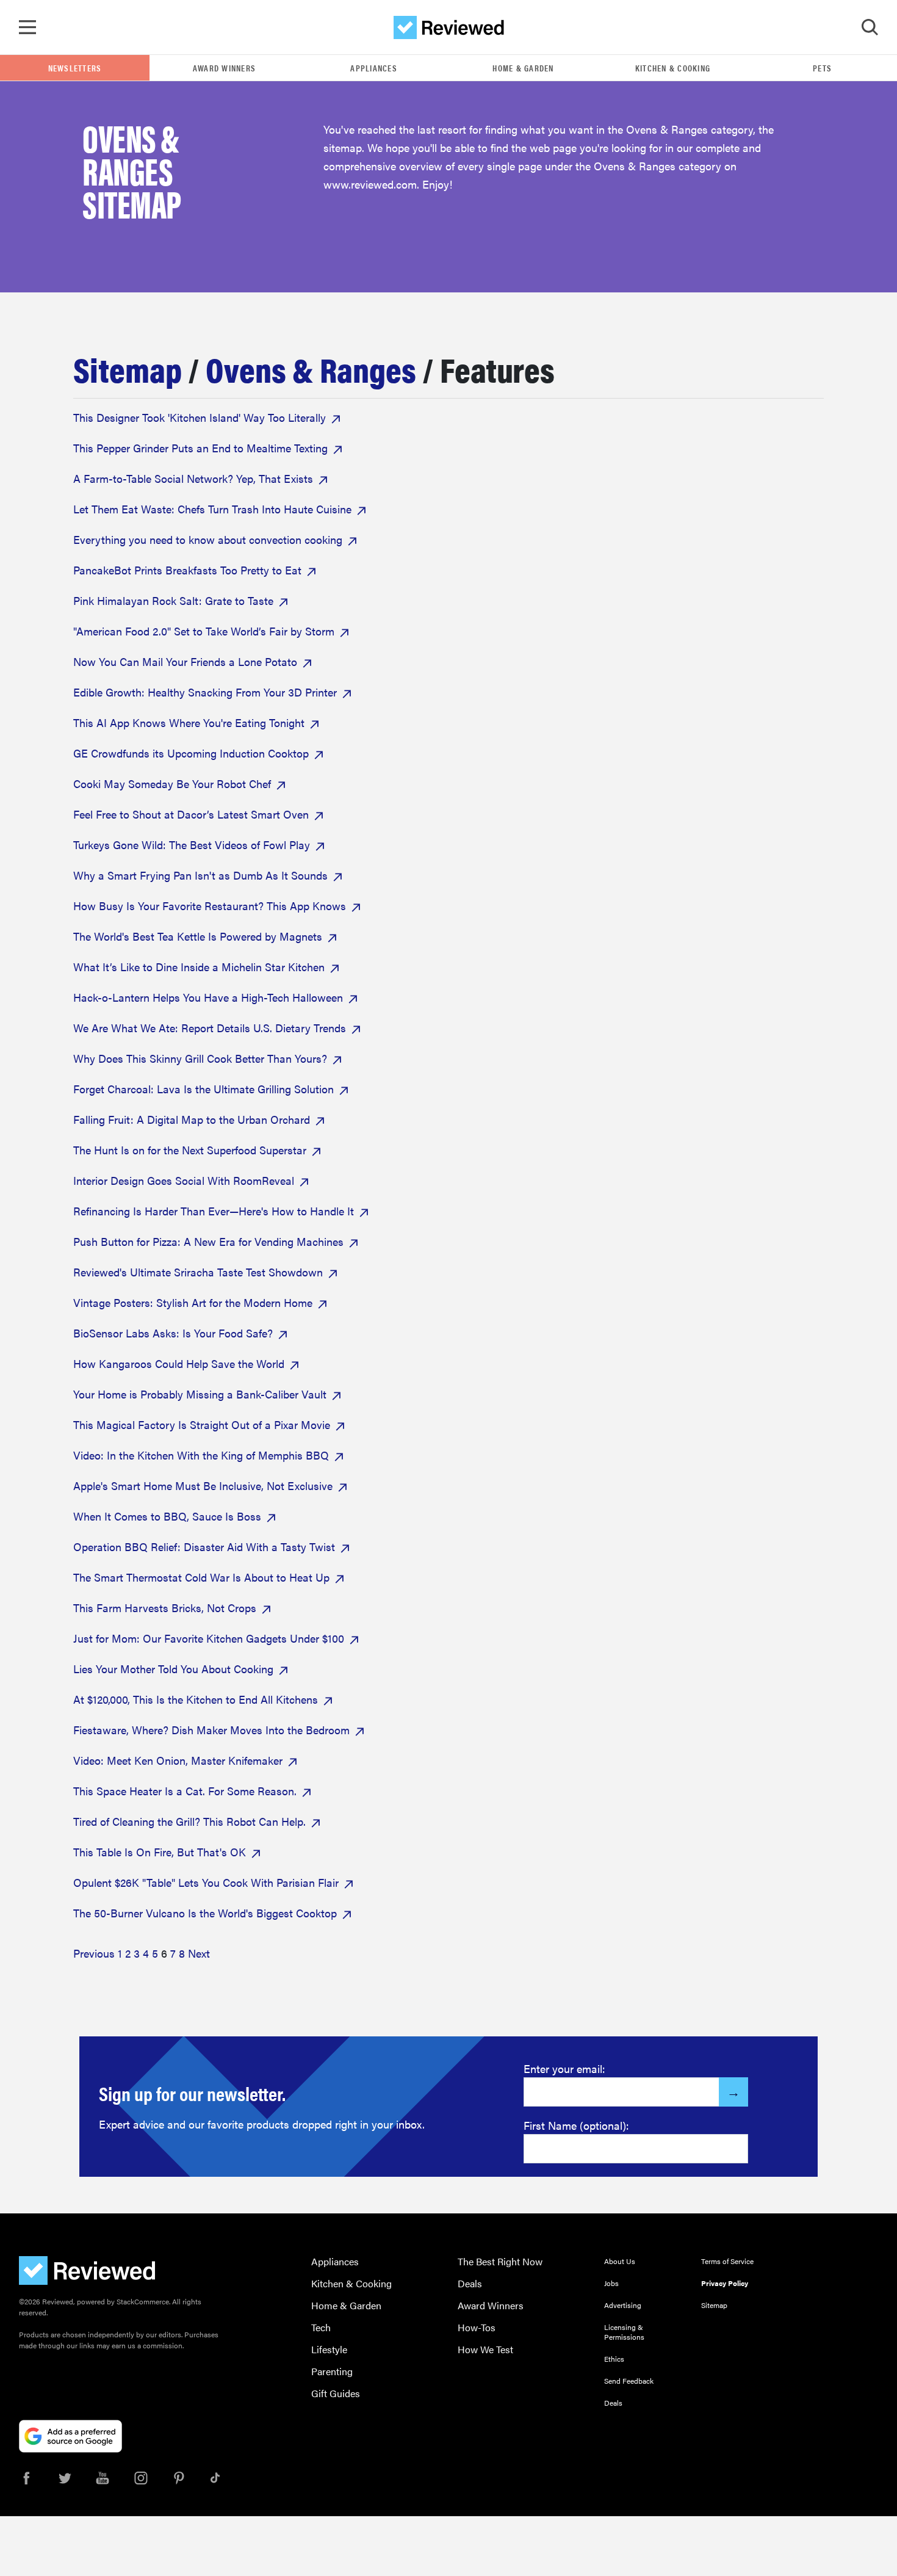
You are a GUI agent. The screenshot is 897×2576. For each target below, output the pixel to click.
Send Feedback (629, 2381)
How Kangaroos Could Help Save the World (179, 1363)
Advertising (623, 2305)
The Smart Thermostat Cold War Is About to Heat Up (201, 1577)
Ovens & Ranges (311, 368)
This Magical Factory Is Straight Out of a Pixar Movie (202, 1424)
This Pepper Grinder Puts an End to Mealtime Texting (200, 448)
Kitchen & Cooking (673, 68)
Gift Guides (336, 2393)
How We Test (485, 2349)
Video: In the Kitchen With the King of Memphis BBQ (201, 1455)
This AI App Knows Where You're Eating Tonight (189, 722)
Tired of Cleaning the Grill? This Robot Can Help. (189, 1821)
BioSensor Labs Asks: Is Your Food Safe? (173, 1333)
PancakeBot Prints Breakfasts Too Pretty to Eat (187, 570)
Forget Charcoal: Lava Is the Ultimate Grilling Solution (204, 1089)
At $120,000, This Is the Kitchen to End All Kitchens (196, 1699)
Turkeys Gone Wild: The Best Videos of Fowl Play (192, 845)
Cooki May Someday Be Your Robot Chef (172, 783)
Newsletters (75, 68)
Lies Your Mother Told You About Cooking (173, 1669)
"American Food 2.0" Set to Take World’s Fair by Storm (204, 631)
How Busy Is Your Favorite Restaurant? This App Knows (210, 906)
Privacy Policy (725, 2283)
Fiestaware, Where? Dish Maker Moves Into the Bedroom (211, 1730)
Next (199, 1953)
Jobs (611, 2283)
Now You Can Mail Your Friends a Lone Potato (185, 661)
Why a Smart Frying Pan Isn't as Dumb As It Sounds (200, 875)
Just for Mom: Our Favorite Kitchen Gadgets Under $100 (209, 1638)
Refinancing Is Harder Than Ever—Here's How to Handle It (214, 1211)
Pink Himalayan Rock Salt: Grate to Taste (173, 600)
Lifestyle (329, 2349)
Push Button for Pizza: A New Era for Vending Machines (208, 1241)
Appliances (374, 68)
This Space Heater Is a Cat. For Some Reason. (185, 1791)
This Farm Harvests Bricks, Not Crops (165, 1608)
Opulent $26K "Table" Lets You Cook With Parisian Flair (206, 1882)
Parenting (332, 2371)
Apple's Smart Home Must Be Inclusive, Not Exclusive (203, 1485)
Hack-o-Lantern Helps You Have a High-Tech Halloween (208, 997)
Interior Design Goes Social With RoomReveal (184, 1180)
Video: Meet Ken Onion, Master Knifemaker (178, 1760)
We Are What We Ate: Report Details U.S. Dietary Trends (210, 1028)
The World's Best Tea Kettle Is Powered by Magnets (198, 936)
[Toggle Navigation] (27, 27)
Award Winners (224, 68)
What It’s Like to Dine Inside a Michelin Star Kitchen (199, 967)
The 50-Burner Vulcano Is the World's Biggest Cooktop (205, 1913)
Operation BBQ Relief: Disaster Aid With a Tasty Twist (204, 1547)
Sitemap (128, 368)
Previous (94, 1953)
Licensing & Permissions (624, 2332)
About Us (620, 2261)
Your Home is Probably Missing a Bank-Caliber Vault (200, 1394)
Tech (321, 2327)
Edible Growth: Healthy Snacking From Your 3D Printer (205, 692)
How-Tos (477, 2327)
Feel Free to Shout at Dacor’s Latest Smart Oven (191, 814)
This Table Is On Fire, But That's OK (160, 1852)
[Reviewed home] (449, 27)
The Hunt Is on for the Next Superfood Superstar (190, 1150)
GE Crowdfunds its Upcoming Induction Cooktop (191, 753)
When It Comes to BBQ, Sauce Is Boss (167, 1516)
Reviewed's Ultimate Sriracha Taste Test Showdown (198, 1272)
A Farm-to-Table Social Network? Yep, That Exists (193, 478)
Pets (822, 68)
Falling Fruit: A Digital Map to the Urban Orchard (192, 1119)
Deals (470, 2283)
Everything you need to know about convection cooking (208, 539)
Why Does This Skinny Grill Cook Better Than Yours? (200, 1058)
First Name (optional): (576, 2125)
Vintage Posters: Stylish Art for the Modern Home (193, 1302)
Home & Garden (523, 68)
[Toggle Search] (870, 27)
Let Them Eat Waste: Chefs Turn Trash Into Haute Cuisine (212, 509)
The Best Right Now (500, 2261)
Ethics (614, 2359)
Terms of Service (727, 2261)
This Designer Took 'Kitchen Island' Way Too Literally (200, 417)
